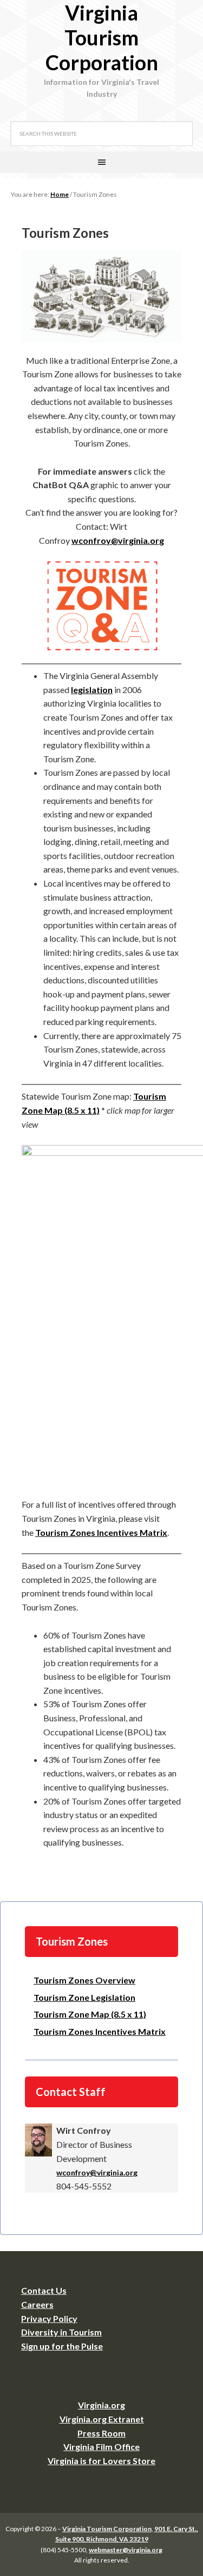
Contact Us (44, 2290)
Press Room (101, 2433)
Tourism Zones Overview (84, 1980)
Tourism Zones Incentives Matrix (101, 1532)
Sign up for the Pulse (62, 2346)
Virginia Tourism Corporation (102, 37)
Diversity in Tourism (61, 2332)
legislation (92, 690)
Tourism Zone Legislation (84, 1997)
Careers (37, 2304)
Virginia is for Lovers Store (101, 2461)
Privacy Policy (49, 2318)
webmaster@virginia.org (126, 2550)
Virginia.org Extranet (102, 2419)
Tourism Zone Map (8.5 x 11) (90, 2014)
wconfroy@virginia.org (118, 540)
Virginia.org (101, 2405)
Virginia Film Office (101, 2447)
